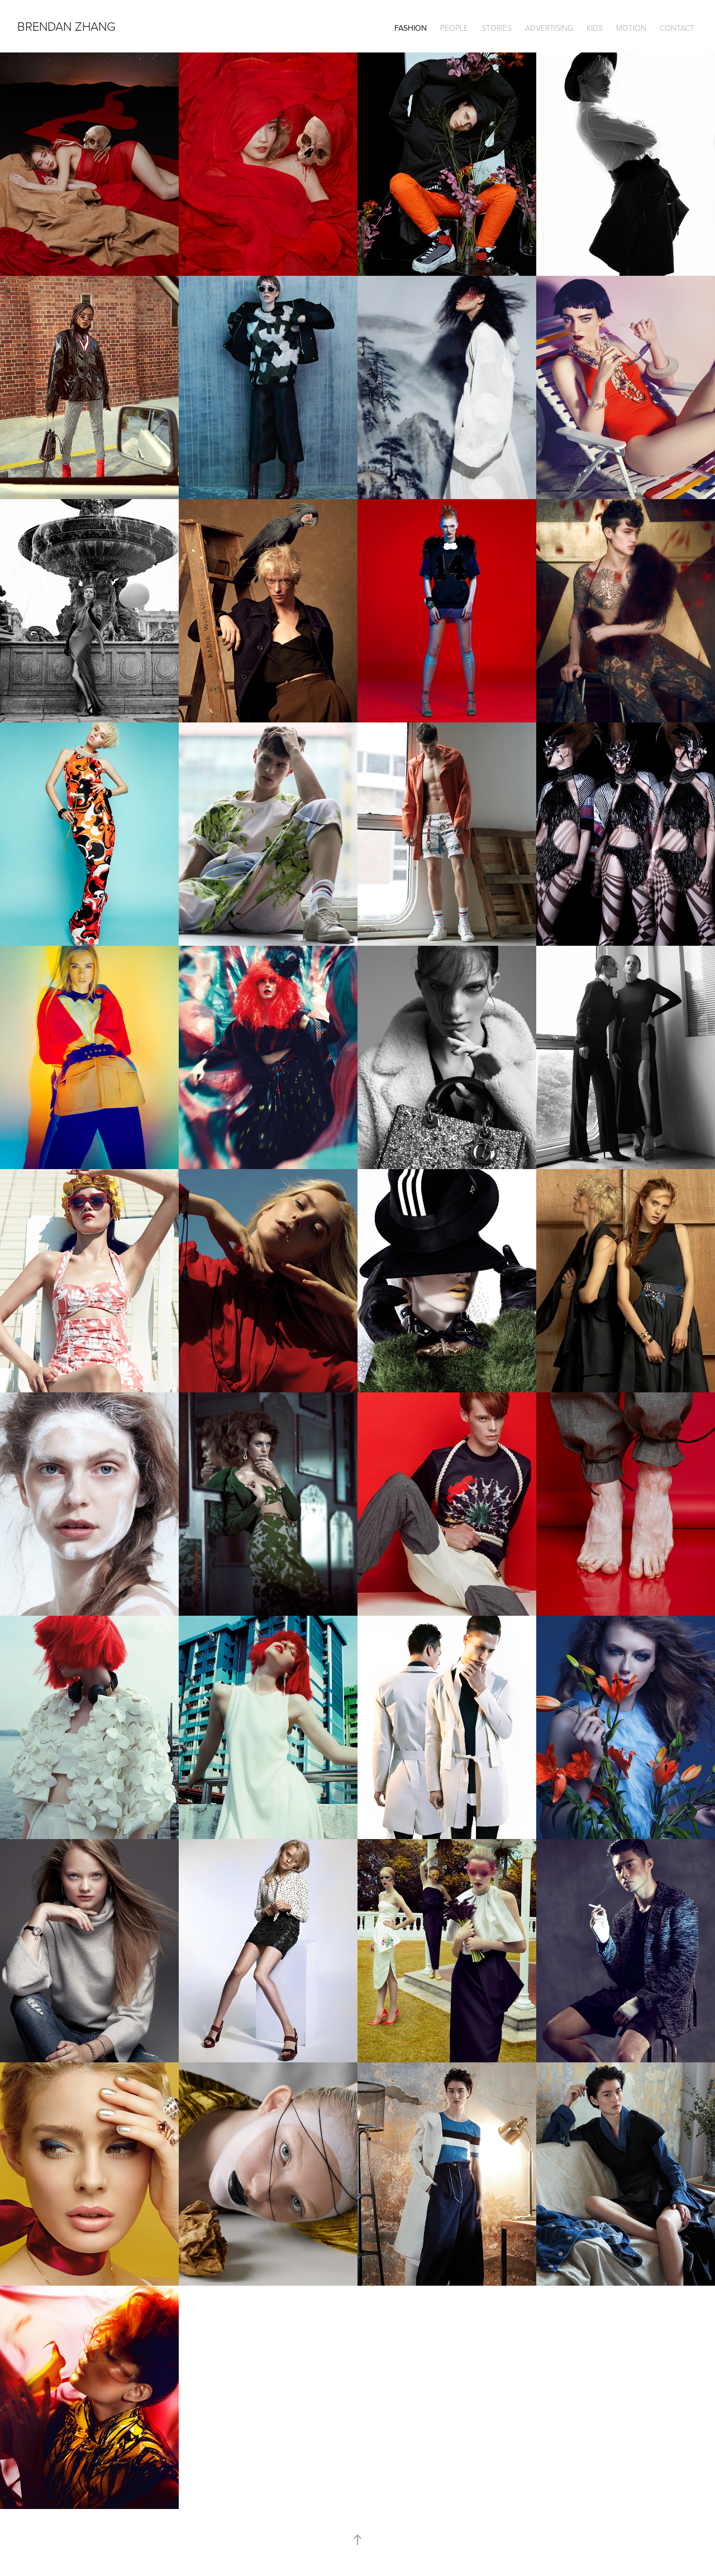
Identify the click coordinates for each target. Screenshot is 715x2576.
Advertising (549, 28)
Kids (595, 28)
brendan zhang (66, 26)
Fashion (411, 28)
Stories (497, 28)
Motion (631, 28)
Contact (677, 28)
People (454, 28)
